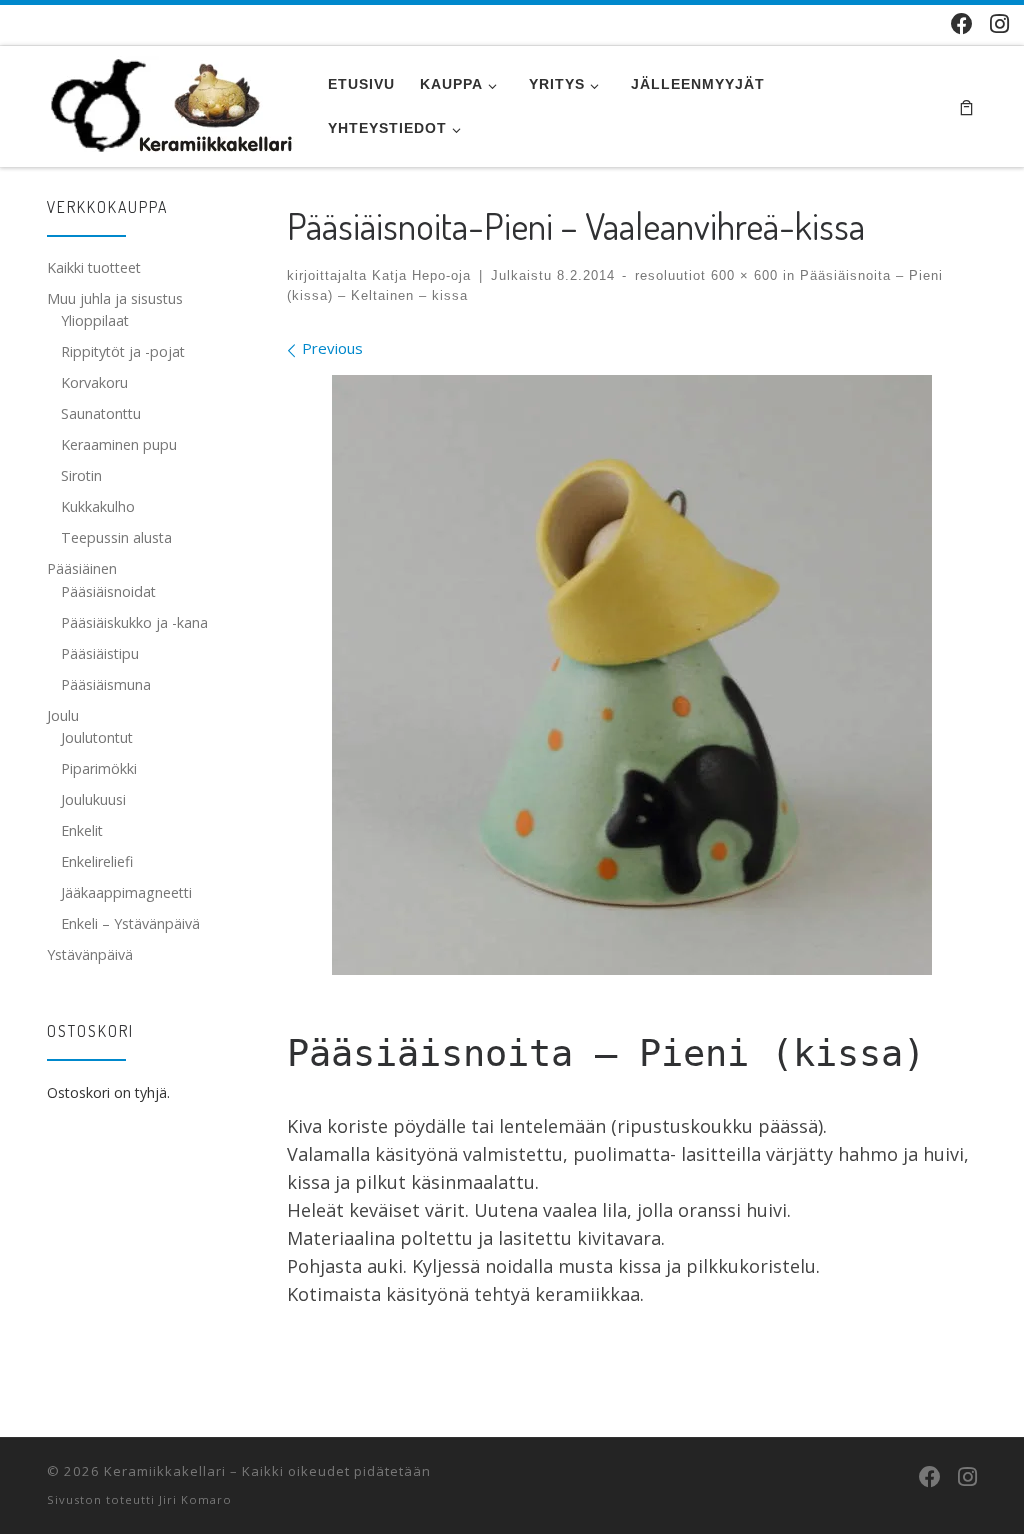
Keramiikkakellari (165, 1471)
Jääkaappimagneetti (126, 892)
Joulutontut (97, 737)
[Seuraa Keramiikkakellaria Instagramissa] (999, 23)
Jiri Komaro (195, 1499)
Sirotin (81, 475)
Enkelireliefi (97, 861)
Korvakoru (94, 382)
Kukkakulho (98, 506)
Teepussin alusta (116, 537)
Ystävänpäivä (90, 954)
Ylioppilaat (95, 320)
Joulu (63, 715)
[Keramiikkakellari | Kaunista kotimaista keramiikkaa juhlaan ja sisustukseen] (172, 101)
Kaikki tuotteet (94, 267)
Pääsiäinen (82, 568)
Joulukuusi (93, 799)
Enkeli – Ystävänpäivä (130, 923)
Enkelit (82, 830)
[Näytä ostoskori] (966, 106)
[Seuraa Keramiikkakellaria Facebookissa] (962, 23)
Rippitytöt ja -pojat (123, 351)
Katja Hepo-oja (421, 276)
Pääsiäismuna (106, 684)
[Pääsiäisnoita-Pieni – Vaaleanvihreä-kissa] (632, 675)
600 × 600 (742, 276)
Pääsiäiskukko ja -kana (134, 622)
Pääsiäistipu (100, 653)
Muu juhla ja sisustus (115, 298)
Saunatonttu (101, 413)
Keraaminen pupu (119, 444)
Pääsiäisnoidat (108, 591)
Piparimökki (99, 768)
